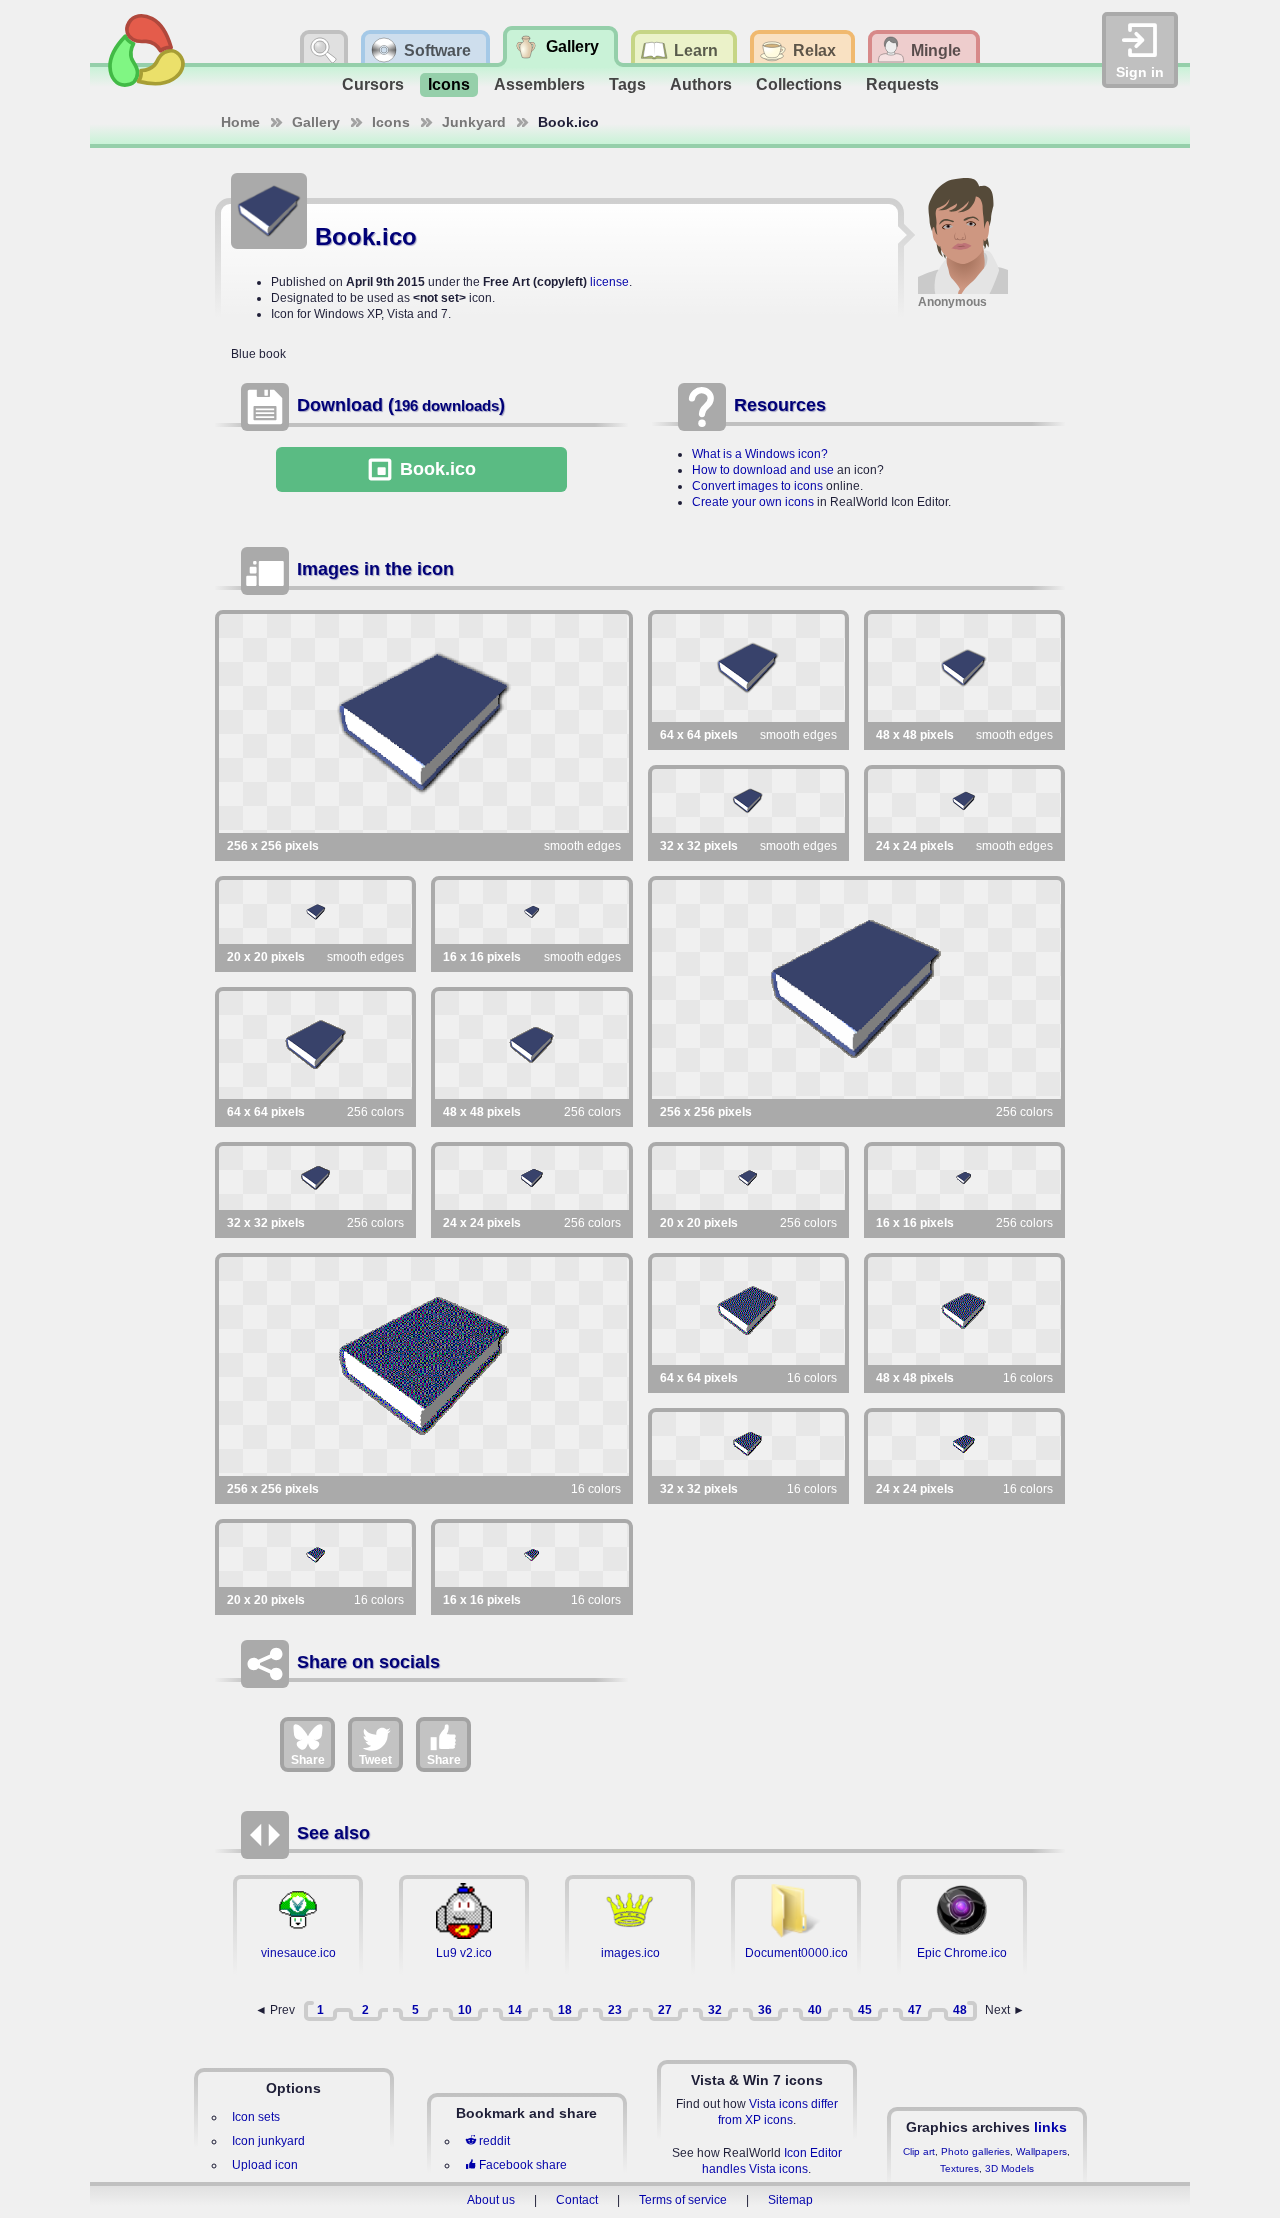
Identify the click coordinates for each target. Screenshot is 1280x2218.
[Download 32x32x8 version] (315, 1178)
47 (915, 2010)
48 (960, 2010)
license (609, 282)
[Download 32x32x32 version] (748, 801)
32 (715, 2010)
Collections (799, 84)
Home (240, 122)
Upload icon (265, 2165)
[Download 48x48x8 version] (531, 1045)
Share (308, 1760)
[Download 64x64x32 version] (748, 668)
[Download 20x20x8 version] (748, 1178)
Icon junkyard (268, 2141)
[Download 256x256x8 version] (857, 989)
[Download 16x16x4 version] (531, 1555)
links (1050, 2127)
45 (865, 2010)
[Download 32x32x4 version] (748, 1444)
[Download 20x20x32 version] (315, 912)
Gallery (316, 122)
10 (465, 2010)
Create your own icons (753, 502)
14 (515, 2010)
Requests (902, 84)
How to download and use (763, 470)
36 (765, 2010)
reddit (494, 2141)
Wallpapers (1041, 2151)
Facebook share (523, 2165)
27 (665, 2010)
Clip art (919, 2151)
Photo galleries (975, 2151)
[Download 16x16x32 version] (531, 912)
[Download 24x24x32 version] (964, 801)
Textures (959, 2168)
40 (815, 2010)
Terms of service (683, 2200)
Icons (449, 84)
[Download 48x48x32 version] (964, 668)
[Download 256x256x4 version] (424, 1366)
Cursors (373, 84)
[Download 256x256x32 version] (424, 723)
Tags (627, 84)
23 (615, 2010)
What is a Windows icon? (760, 454)
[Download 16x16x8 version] (964, 1178)
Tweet (375, 1760)
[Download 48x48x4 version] (964, 1311)
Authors (701, 84)
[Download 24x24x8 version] (531, 1178)
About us (491, 2200)
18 (565, 2010)
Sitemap (790, 2200)
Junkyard (474, 122)
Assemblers (539, 84)
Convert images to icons (757, 486)
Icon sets (256, 2117)
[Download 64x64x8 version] (315, 1045)
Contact (577, 2200)
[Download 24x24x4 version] (964, 1444)
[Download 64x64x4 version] (748, 1311)
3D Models (1009, 2168)
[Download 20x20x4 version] (315, 1555)
